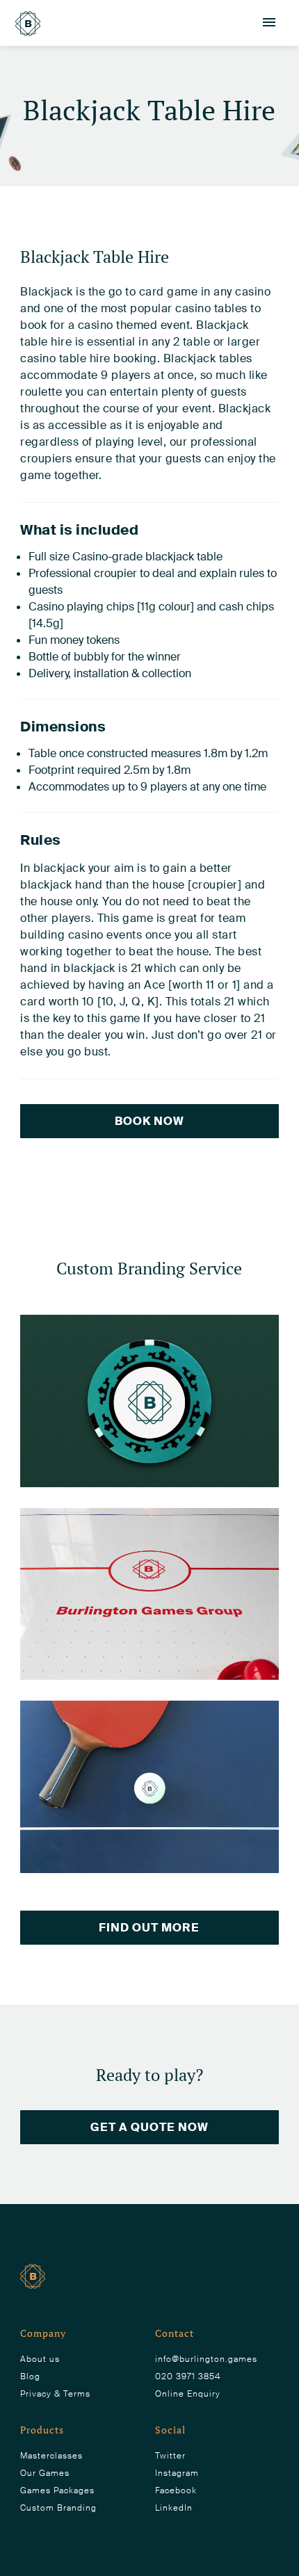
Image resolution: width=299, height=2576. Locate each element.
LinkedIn (174, 2508)
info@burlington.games (206, 2359)
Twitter (170, 2456)
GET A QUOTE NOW (149, 2127)
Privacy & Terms (55, 2394)
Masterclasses (51, 2456)
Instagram (177, 2473)
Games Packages (57, 2490)
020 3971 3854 (188, 2376)
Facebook (176, 2490)
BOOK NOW (149, 1121)
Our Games (45, 2473)
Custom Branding (58, 2508)
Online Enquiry (188, 2394)
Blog (30, 2376)
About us (40, 2359)
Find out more (149, 1928)
